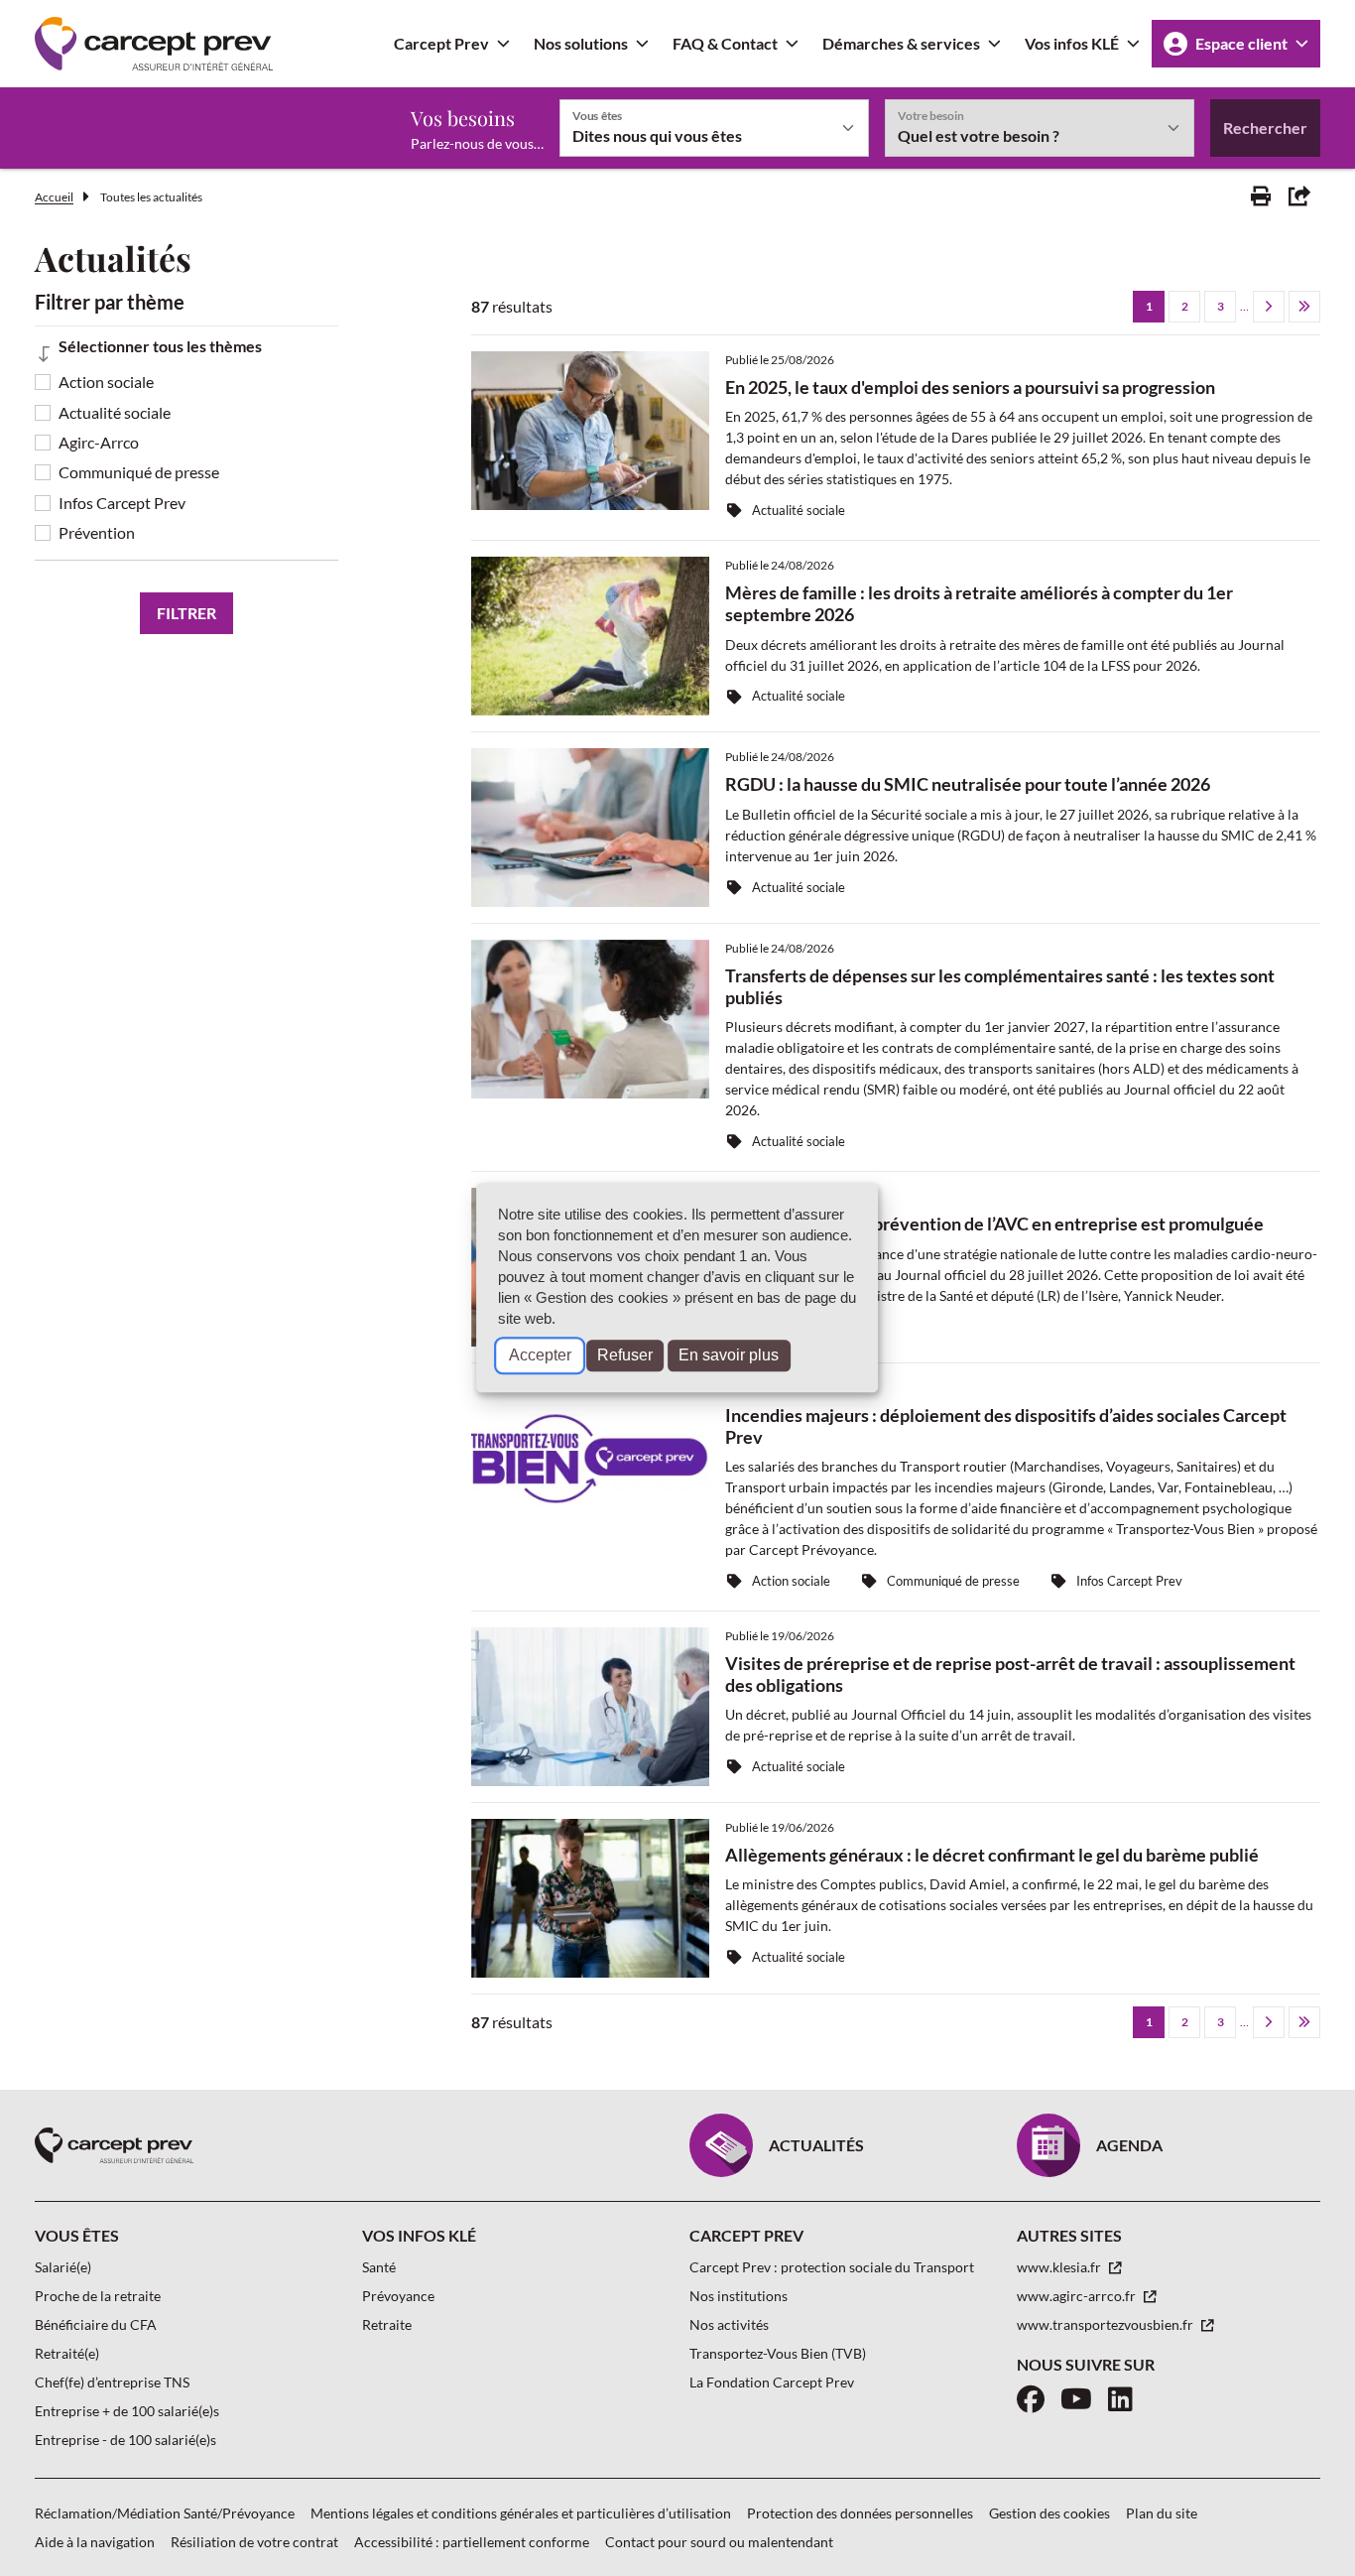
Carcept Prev (441, 43)
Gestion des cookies (1049, 2513)
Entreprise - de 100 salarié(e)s (125, 2440)
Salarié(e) (63, 2267)
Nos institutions (739, 2296)
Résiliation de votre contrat (254, 2542)
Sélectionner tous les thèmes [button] (160, 346)
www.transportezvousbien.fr (1107, 2324)
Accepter (540, 1356)
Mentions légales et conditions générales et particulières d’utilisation (521, 2513)
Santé (379, 2267)
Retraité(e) (67, 2353)
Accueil (54, 197)
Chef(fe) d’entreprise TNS (112, 2382)
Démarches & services (901, 43)
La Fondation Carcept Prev (772, 2382)
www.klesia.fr (1060, 2267)
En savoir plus (729, 1356)
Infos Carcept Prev (122, 503)
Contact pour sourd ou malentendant (719, 2542)
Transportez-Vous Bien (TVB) (778, 2353)
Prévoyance (398, 2296)
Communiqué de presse (139, 472)
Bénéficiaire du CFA (96, 2324)
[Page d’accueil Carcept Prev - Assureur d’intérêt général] (154, 44)
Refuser (625, 1356)
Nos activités (729, 2324)
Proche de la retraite (98, 2296)
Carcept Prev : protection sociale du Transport (832, 2267)
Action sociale (106, 382)
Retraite (387, 2324)
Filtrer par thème (110, 302)
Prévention (97, 532)
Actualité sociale (115, 412)
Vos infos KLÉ (1072, 43)
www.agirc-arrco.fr (1078, 2296)
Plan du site (1162, 2513)
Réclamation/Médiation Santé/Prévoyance (165, 2513)
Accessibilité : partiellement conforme (472, 2542)
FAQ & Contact (725, 43)
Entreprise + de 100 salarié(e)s (127, 2411)
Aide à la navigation (95, 2542)
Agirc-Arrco (99, 442)
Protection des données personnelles (860, 2513)
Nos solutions (581, 43)
